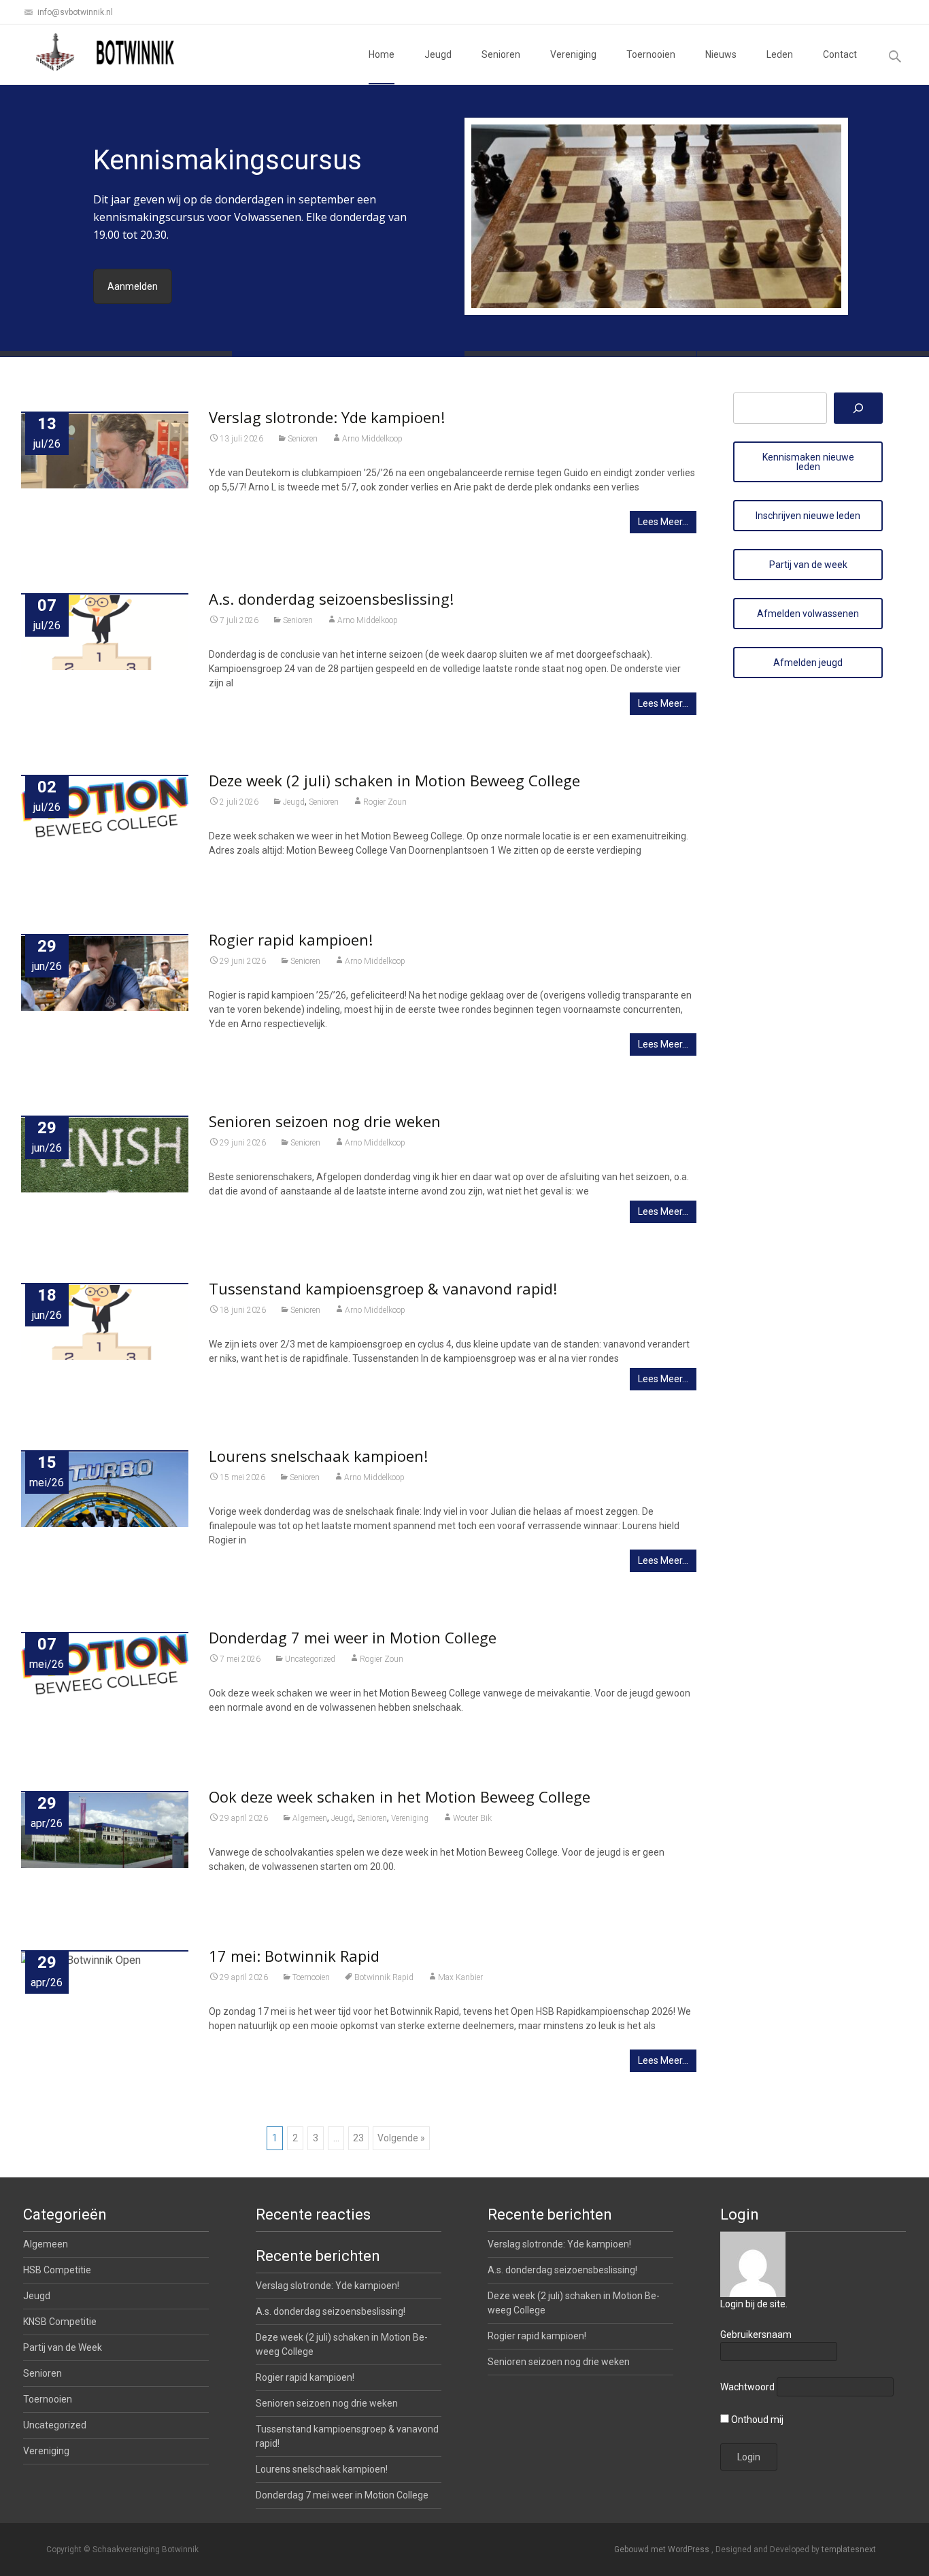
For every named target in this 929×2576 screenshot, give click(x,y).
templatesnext (849, 2549)
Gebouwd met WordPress (663, 2549)
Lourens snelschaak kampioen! (318, 1456)
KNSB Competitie (60, 2322)
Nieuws (721, 54)
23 (358, 2138)
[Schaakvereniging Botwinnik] (106, 52)
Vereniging (573, 54)
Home (382, 54)
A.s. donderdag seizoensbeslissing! (331, 599)
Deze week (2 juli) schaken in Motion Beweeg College (394, 780)
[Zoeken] (858, 408)
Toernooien (651, 54)
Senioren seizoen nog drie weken (325, 1121)
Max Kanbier (460, 1977)
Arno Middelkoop (372, 439)
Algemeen (310, 1818)
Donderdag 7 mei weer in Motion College (353, 1637)
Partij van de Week (63, 2347)
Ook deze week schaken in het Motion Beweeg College (400, 1796)
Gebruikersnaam (756, 2335)
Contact (840, 54)
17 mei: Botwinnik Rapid (294, 1956)
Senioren (501, 54)
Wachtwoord (747, 2387)
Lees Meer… (663, 522)
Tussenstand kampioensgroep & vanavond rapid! (383, 1288)
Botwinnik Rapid (384, 1977)
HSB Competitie (57, 2270)
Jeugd (438, 54)
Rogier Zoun (385, 802)
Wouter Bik (472, 1818)
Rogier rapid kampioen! (291, 939)
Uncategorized (310, 1659)
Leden (780, 54)
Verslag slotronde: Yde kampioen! (327, 417)
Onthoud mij (756, 2420)
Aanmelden (133, 286)
